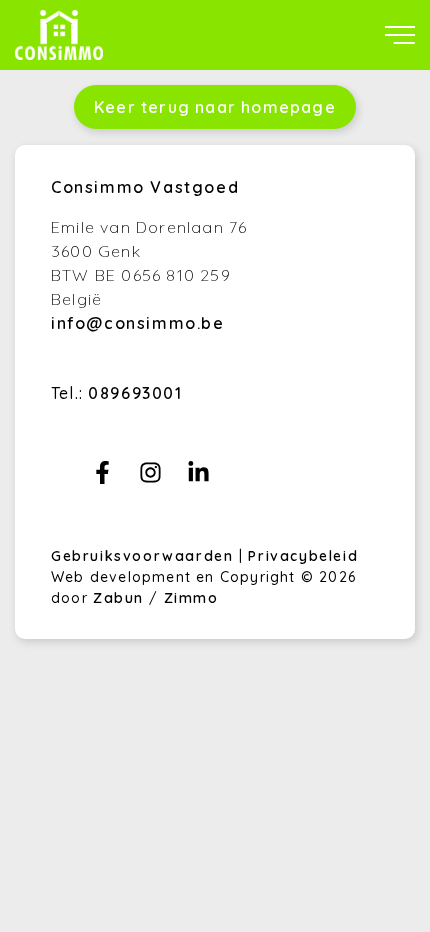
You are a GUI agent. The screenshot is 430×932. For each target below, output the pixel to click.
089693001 (135, 393)
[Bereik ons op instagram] (150, 478)
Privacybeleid (303, 556)
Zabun (118, 598)
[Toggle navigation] (400, 35)
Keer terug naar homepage (215, 107)
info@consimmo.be (138, 323)
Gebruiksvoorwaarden (145, 556)
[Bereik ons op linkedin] (198, 478)
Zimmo (191, 598)
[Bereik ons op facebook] (102, 478)
